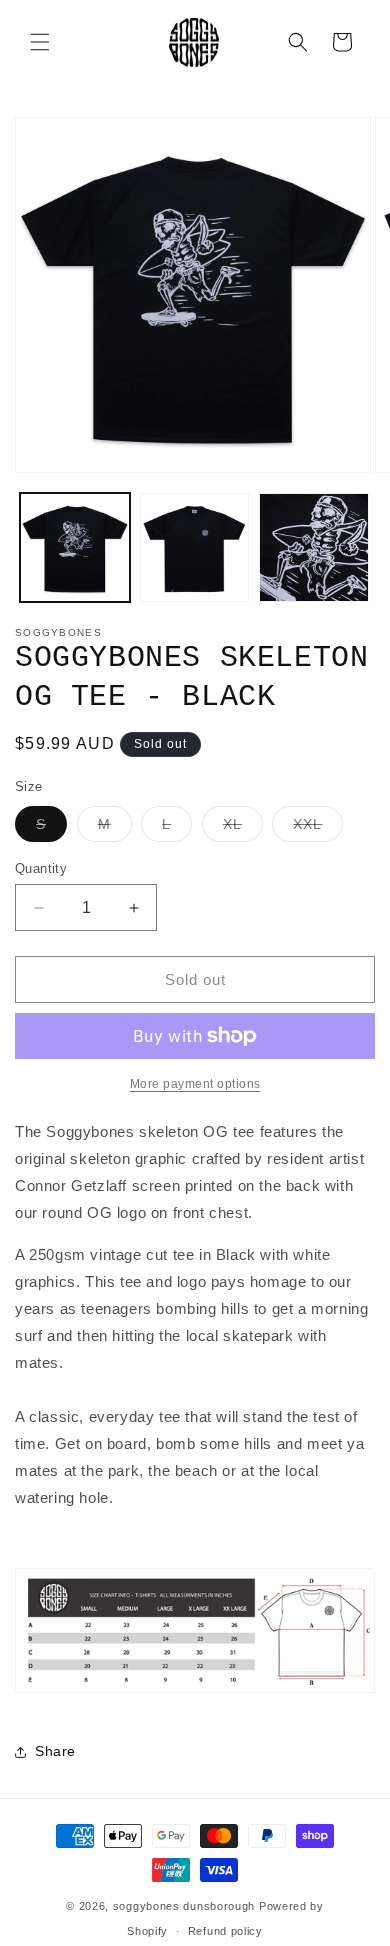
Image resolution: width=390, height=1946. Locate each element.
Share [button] (55, 1751)
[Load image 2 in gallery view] (195, 548)
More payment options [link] (195, 1084)
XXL (318, 828)
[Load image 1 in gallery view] (75, 548)
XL (243, 828)
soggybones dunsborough (184, 1906)
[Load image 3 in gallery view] (314, 548)
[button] (40, 42)
